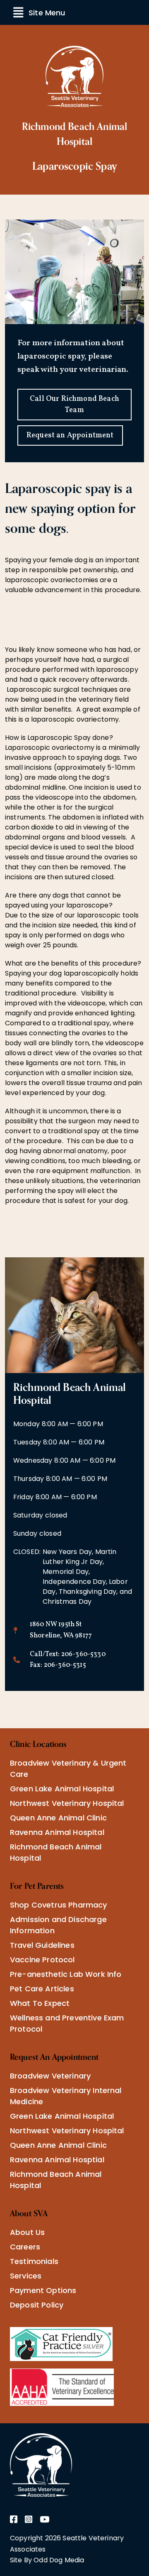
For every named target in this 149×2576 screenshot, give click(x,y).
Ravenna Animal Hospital (57, 1832)
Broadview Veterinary (50, 2076)
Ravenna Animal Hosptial (57, 2160)
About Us (27, 2232)
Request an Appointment (70, 435)
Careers (25, 2247)
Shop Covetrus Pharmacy (59, 1905)
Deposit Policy (37, 2305)
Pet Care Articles (42, 1989)
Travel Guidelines (42, 1945)
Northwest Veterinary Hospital (67, 1803)
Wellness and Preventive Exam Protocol (67, 2023)
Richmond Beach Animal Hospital (56, 1852)
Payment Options (43, 2290)
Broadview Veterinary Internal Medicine (66, 2096)
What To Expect (40, 2003)
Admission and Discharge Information (58, 1925)
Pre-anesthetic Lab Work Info (66, 1974)
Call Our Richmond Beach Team (74, 405)
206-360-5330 (83, 1654)
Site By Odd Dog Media (47, 2560)
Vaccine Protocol (42, 1960)
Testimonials (34, 2261)
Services (26, 2276)
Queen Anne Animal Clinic (58, 1818)
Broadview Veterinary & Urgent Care (68, 1769)
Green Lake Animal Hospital (62, 1789)
